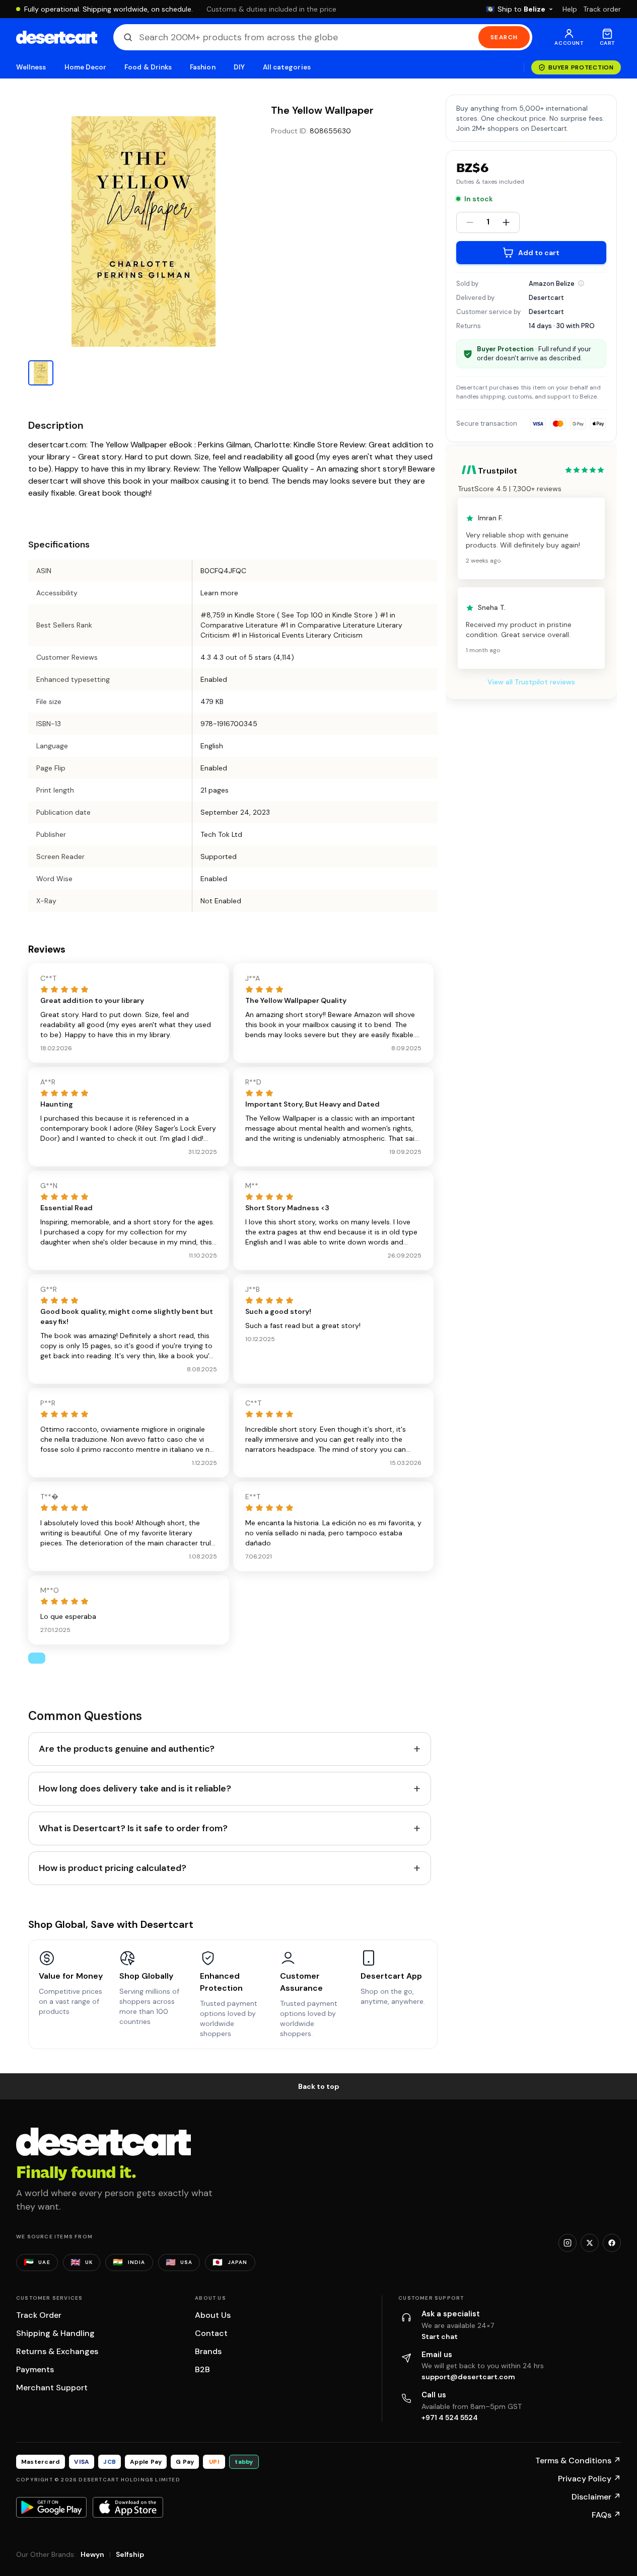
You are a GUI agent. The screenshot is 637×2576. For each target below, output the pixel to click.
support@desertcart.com (468, 2377)
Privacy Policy (589, 2479)
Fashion (202, 67)
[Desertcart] (57, 37)
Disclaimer (596, 2497)
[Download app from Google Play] (51, 2507)
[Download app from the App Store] (128, 2507)
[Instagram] (568, 2243)
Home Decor (86, 67)
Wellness (31, 67)
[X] (590, 2243)
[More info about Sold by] (581, 283)
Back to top (319, 2086)
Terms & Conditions (578, 2461)
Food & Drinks (148, 67)
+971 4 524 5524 (450, 2417)
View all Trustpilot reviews (531, 682)
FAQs (606, 2515)
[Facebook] (612, 2243)
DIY (239, 67)
